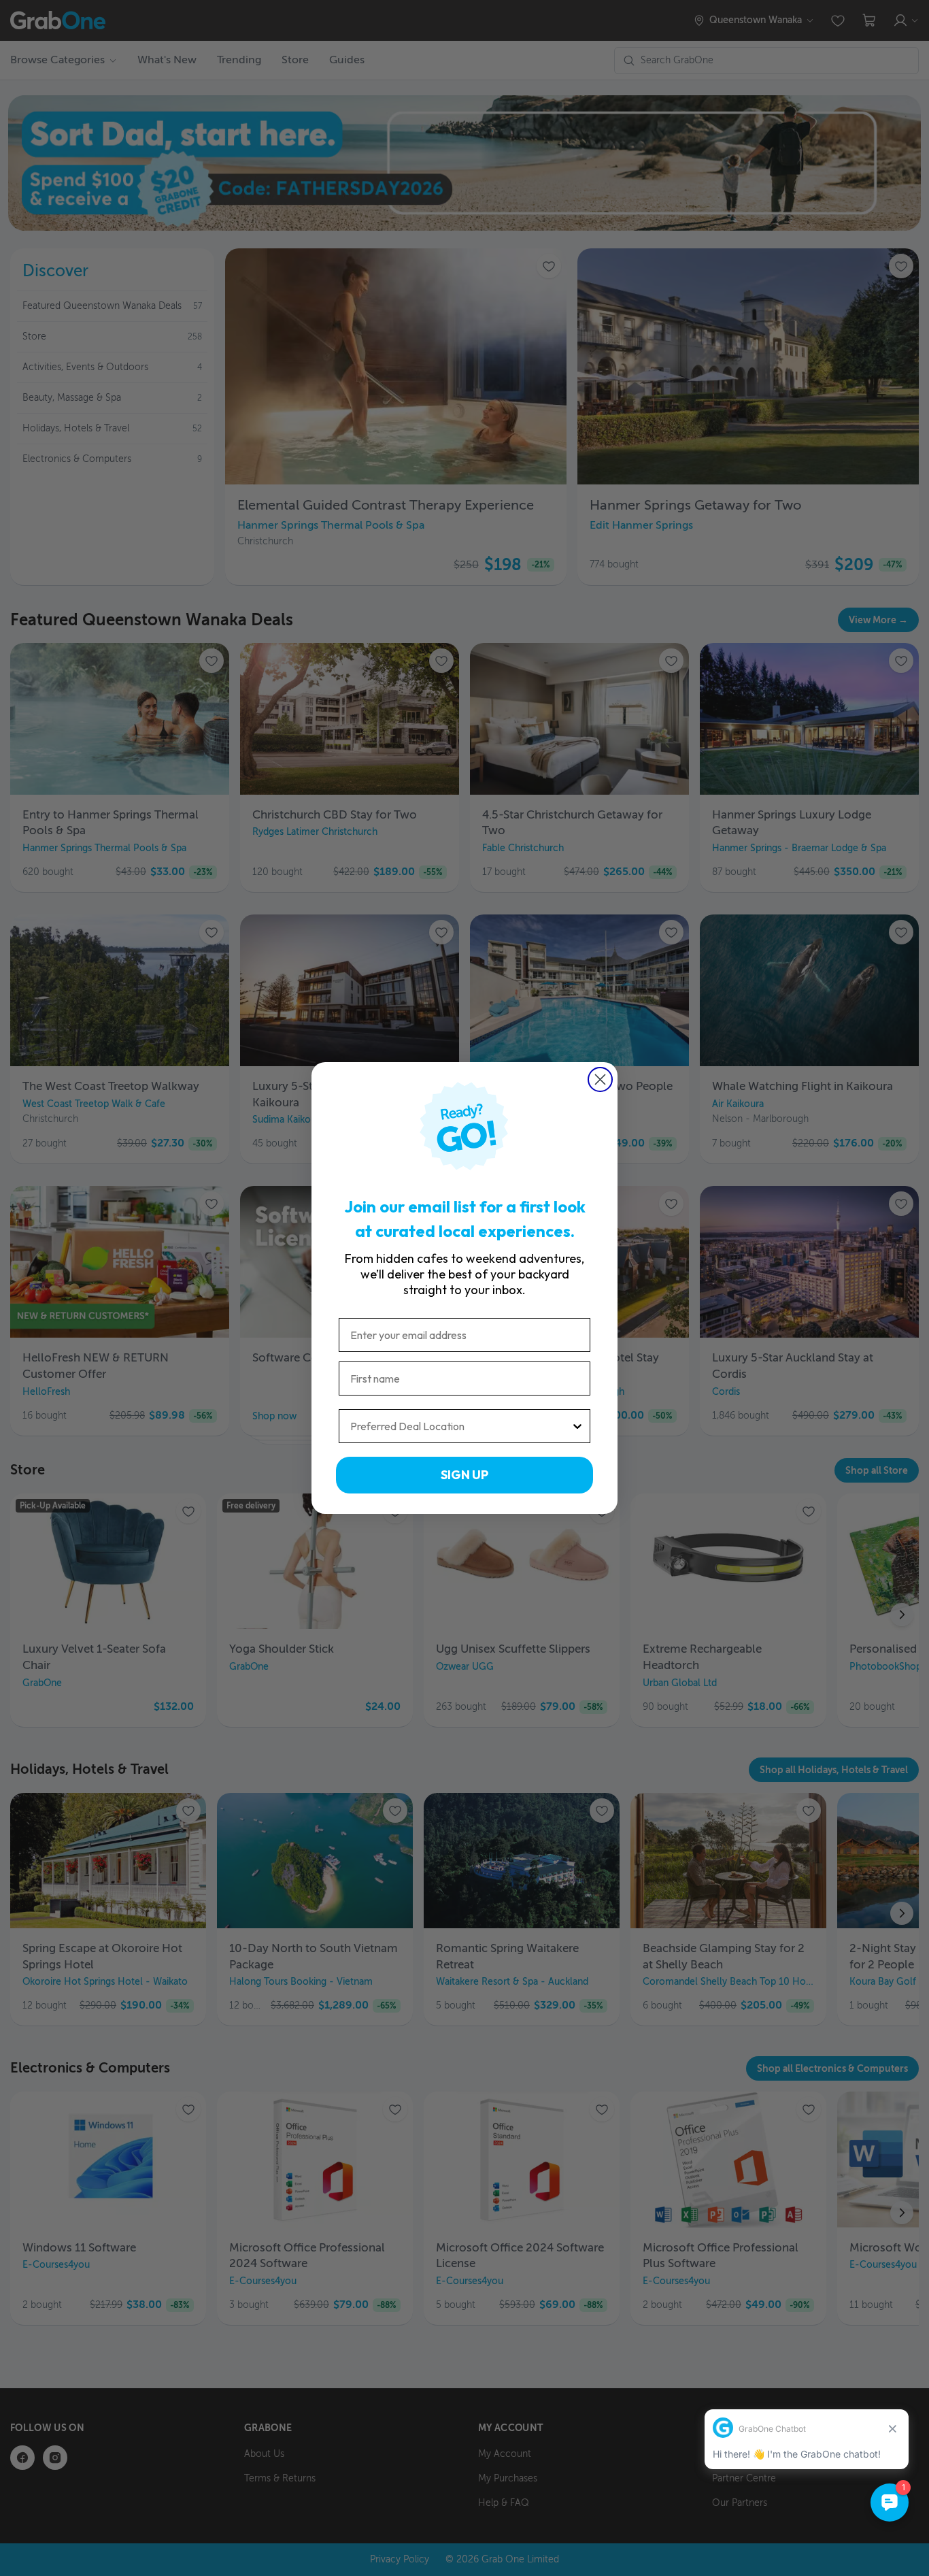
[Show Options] (577, 1426)
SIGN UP (464, 1475)
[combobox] (460, 1426)
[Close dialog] (600, 1079)
